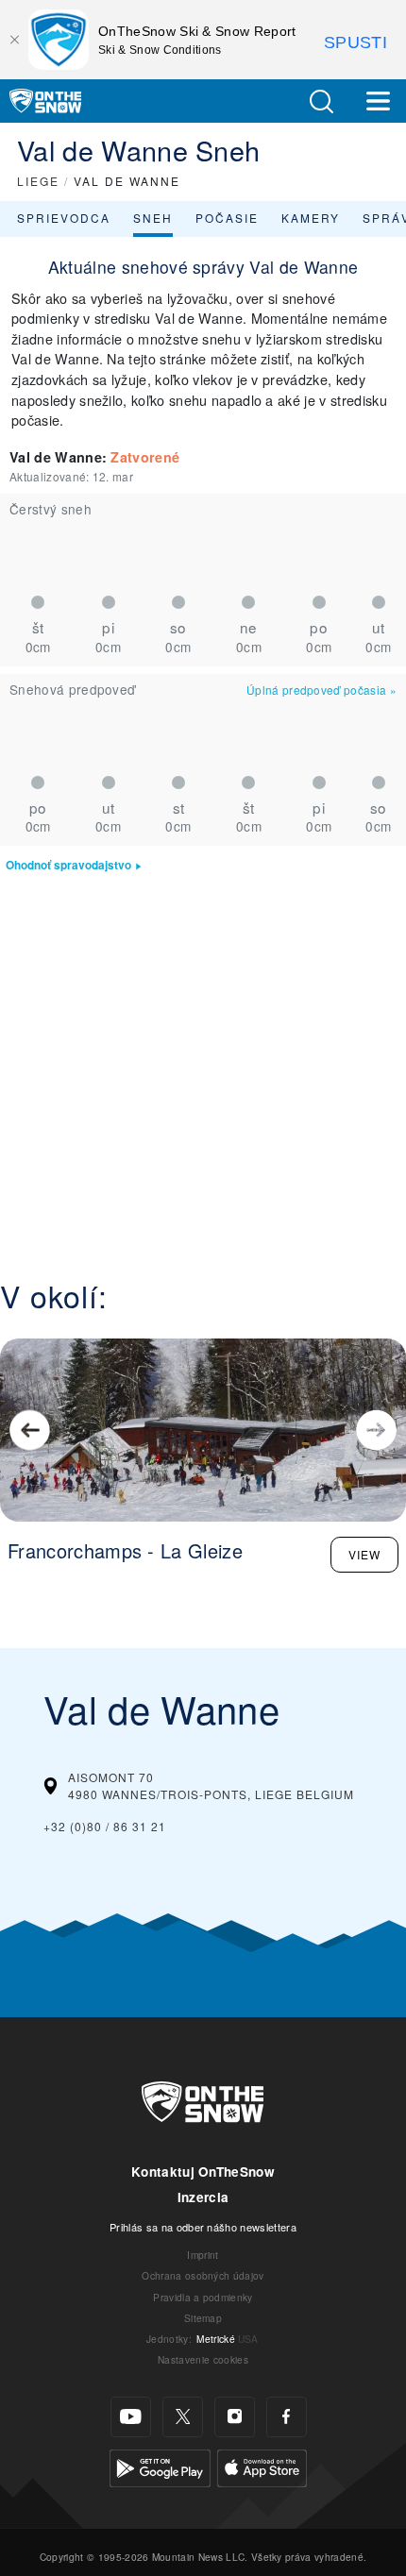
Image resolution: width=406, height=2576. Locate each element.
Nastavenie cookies (203, 2359)
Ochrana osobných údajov (203, 2275)
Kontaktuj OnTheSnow (203, 2172)
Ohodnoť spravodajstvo (68, 865)
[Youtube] (131, 2417)
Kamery (311, 218)
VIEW (364, 1554)
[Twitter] (183, 2417)
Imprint (203, 2255)
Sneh (153, 218)
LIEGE (38, 181)
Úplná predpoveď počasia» (321, 690)
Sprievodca (64, 218)
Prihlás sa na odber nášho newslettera (203, 2227)
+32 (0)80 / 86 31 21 (105, 1826)
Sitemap (203, 2318)
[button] (321, 101)
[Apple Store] (262, 2466)
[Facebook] (287, 2417)
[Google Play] (160, 2466)
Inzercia (203, 2197)
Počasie (227, 218)
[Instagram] (235, 2417)
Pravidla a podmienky (203, 2297)
